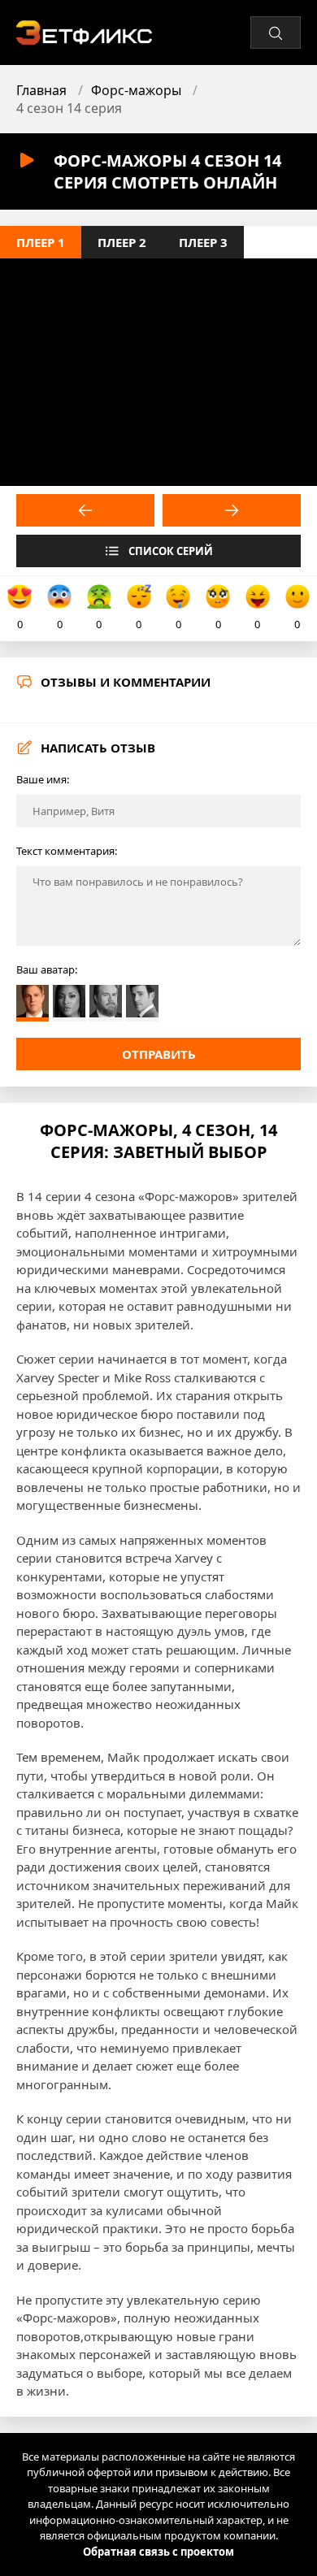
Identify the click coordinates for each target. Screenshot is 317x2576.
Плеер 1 (41, 242)
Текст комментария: (67, 851)
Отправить (159, 1054)
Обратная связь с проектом (158, 2552)
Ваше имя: (43, 779)
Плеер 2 (122, 242)
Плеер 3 (203, 242)
